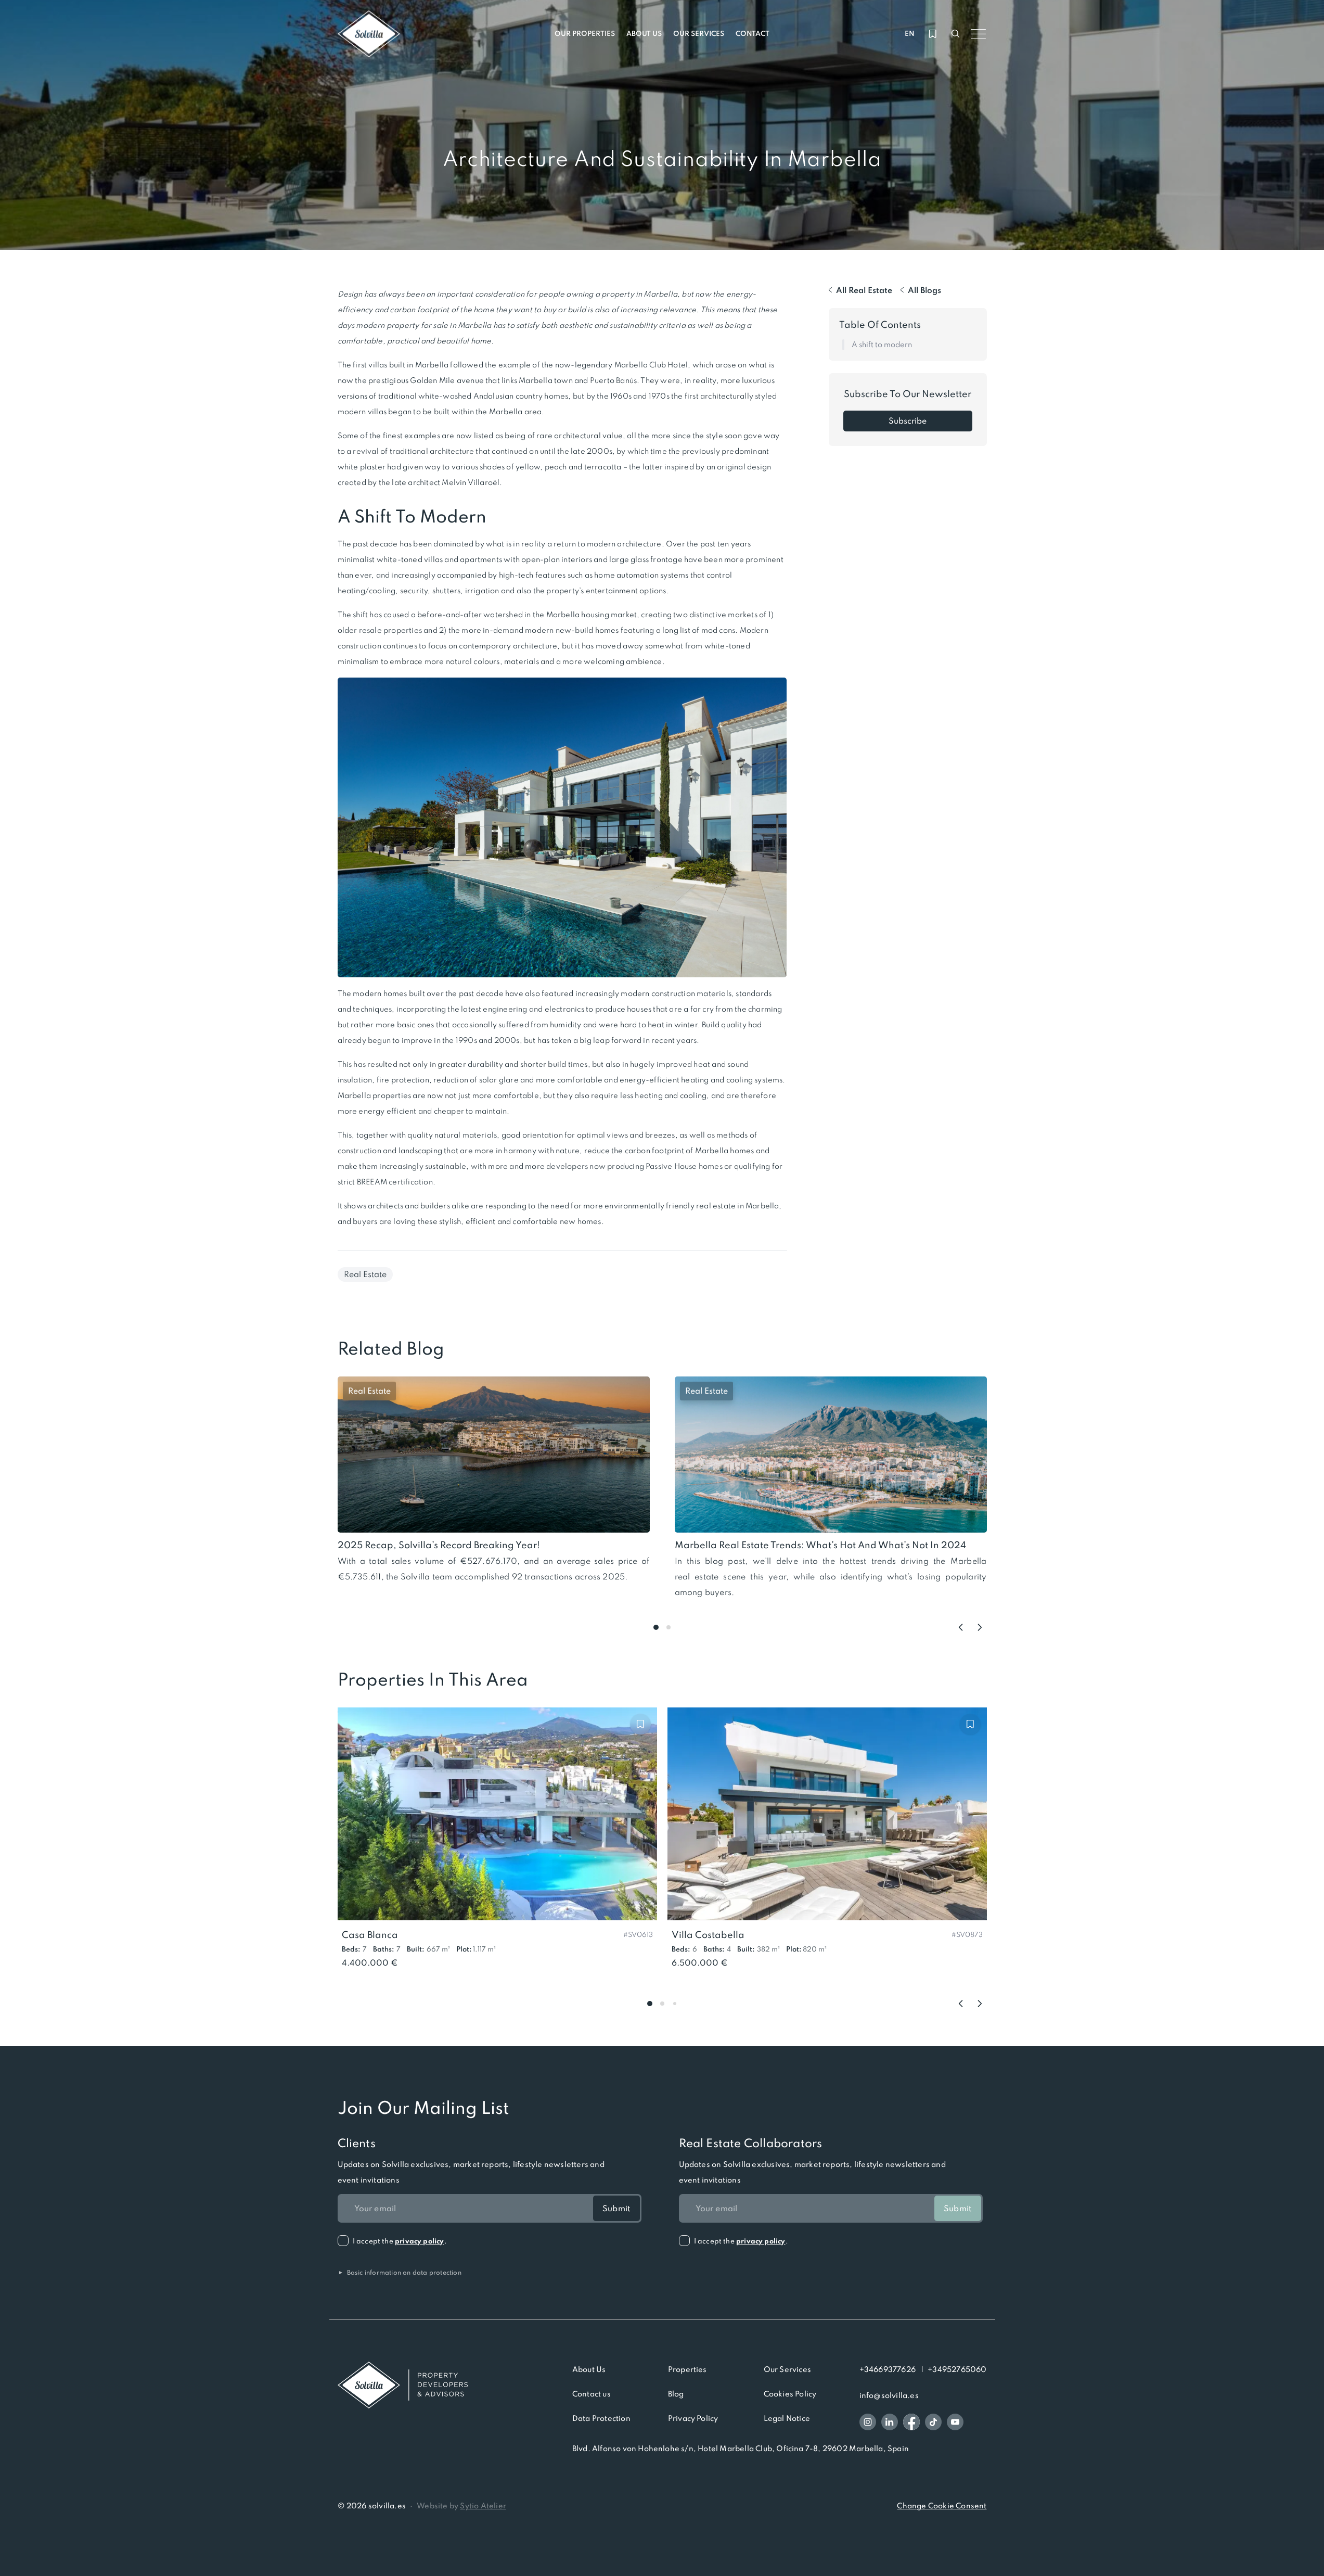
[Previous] (961, 1627)
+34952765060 (957, 2369)
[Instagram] (868, 2422)
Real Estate (365, 1274)
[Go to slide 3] (675, 2004)
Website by (461, 2506)
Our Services (787, 2369)
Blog (676, 2394)
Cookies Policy (790, 2394)
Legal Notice (787, 2418)
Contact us (592, 2394)
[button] (638, 1934)
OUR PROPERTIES (585, 34)
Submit (616, 2208)
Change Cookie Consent (942, 2506)
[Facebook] (911, 2422)
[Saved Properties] (933, 34)
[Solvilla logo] (403, 2385)
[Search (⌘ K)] (956, 34)
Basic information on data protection (400, 2273)
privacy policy (420, 2241)
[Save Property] (640, 1724)
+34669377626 (888, 2369)
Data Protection (601, 2418)
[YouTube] (955, 2422)
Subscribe (908, 421)
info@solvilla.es (889, 2395)
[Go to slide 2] (669, 1627)
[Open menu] (979, 34)
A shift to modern (882, 345)
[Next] (980, 1627)
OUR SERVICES (699, 34)
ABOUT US (644, 34)
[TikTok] (933, 2422)
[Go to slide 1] (656, 1627)
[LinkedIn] (890, 2422)
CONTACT (753, 34)
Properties (687, 2369)
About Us (589, 2369)
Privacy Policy (693, 2418)
